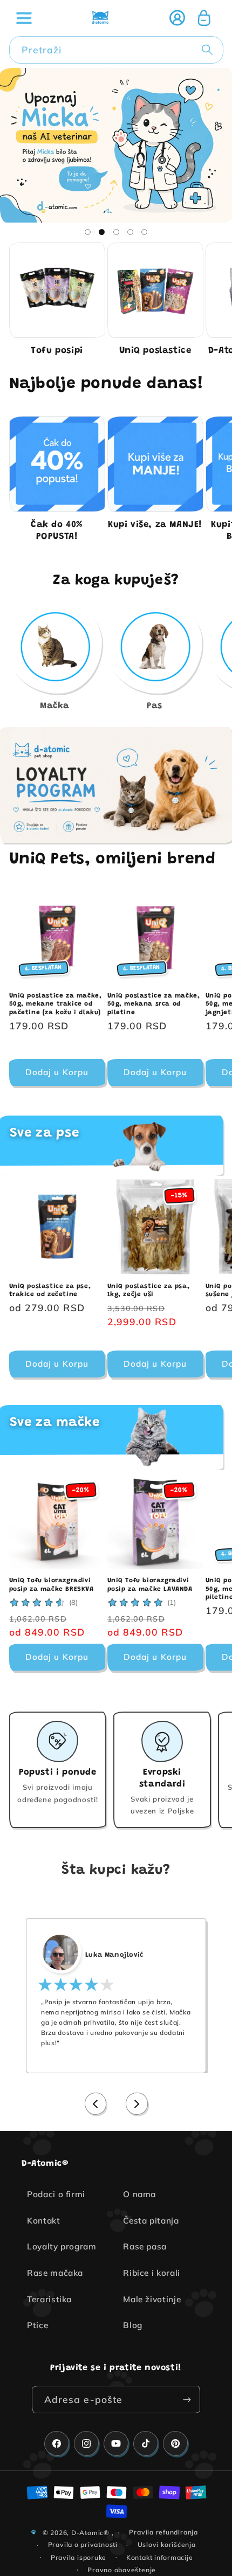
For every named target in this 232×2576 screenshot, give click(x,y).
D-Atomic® (90, 2532)
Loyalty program (62, 2246)
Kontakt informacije (160, 2557)
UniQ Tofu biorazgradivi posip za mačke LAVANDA (150, 1585)
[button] (24, 18)
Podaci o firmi (56, 2194)
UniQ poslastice (155, 351)
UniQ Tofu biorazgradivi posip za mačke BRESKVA (52, 1585)
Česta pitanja (151, 2221)
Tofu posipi (57, 351)
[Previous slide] (96, 2104)
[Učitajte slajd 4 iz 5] (130, 232)
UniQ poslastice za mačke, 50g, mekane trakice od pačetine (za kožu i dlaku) (56, 1004)
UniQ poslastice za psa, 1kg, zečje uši (149, 1291)
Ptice (37, 2325)
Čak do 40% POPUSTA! (57, 531)
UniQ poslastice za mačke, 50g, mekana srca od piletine (154, 1004)
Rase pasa (145, 2246)
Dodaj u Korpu (57, 1364)
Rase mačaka (55, 2273)
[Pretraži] (209, 50)
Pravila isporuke (79, 2557)
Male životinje (152, 2299)
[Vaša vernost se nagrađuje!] (116, 785)
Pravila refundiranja (163, 2532)
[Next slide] (137, 2104)
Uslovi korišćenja (167, 2544)
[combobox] (116, 50)
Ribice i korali (152, 2273)
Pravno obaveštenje (122, 2570)
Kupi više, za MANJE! (155, 525)
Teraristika (49, 2299)
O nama (139, 2194)
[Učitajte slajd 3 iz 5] (116, 232)
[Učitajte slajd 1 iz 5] (87, 232)
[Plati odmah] (187, 2400)
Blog (133, 2325)
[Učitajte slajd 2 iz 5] (101, 232)
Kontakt (44, 2221)
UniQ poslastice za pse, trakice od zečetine (50, 1291)
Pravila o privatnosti (83, 2544)
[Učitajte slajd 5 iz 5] (145, 232)
